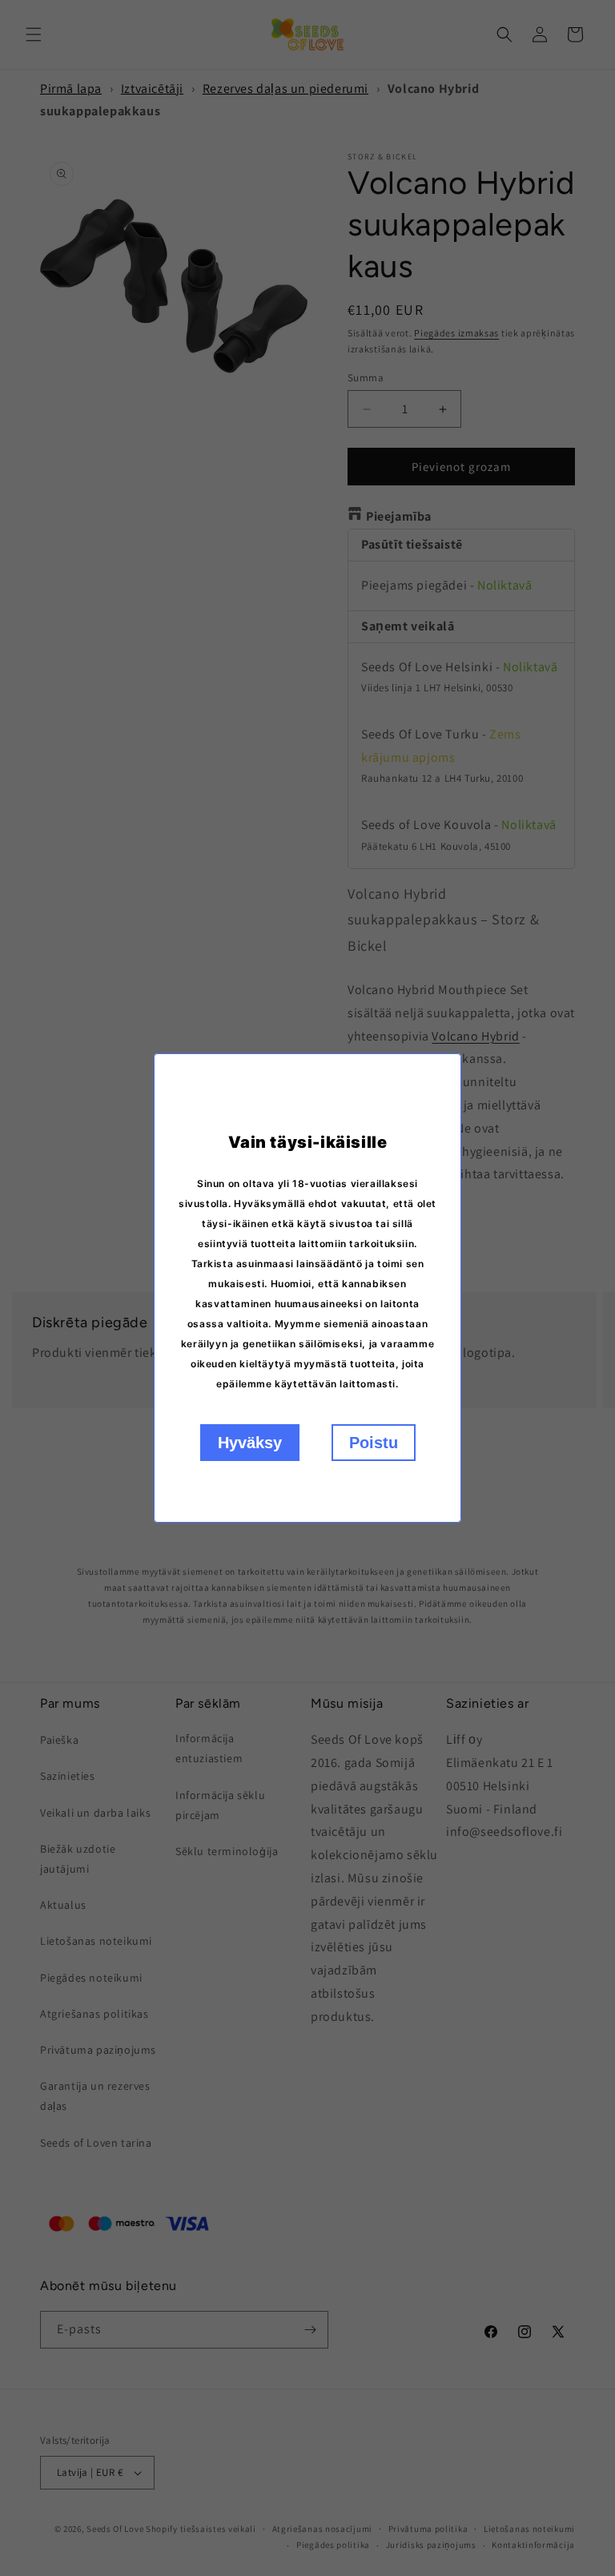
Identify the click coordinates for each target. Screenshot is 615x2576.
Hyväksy (250, 1443)
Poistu (374, 1443)
